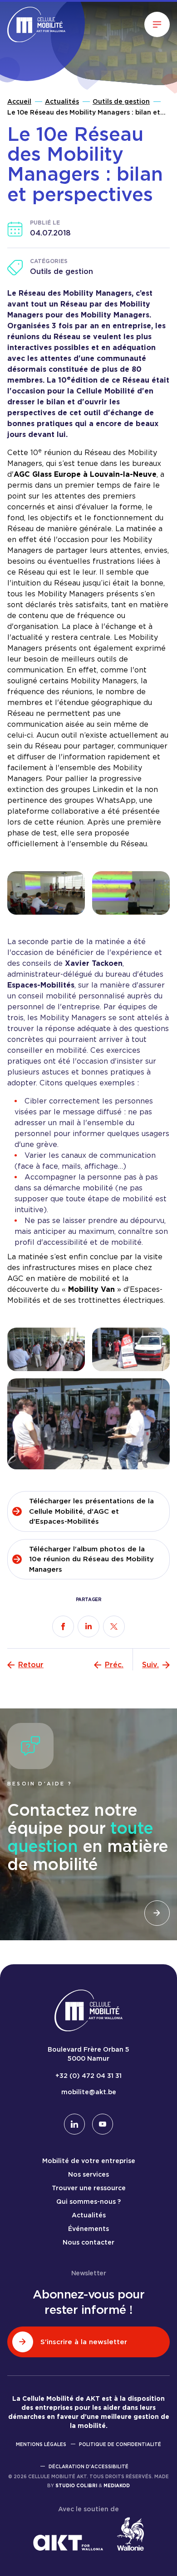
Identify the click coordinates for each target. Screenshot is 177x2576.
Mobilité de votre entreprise (89, 2161)
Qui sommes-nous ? (88, 2202)
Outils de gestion (121, 101)
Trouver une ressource (89, 2188)
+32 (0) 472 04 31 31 (88, 2076)
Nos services (88, 2174)
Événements (88, 2229)
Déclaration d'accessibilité (88, 2466)
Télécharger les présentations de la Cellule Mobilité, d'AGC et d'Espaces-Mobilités (91, 1511)
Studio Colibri (76, 2485)
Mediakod (117, 2485)
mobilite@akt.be (89, 2092)
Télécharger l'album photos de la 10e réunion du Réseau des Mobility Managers (91, 1559)
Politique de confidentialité (120, 2444)
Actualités (62, 101)
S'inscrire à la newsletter (84, 2342)
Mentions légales (41, 2444)
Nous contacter (88, 2242)
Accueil (19, 101)
